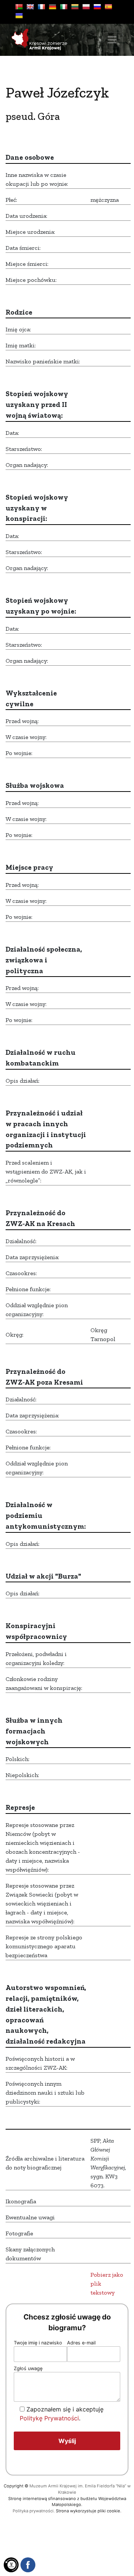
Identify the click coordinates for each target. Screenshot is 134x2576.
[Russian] (97, 7)
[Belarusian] (19, 7)
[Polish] (86, 7)
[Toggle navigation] (112, 40)
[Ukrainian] (19, 16)
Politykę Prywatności (49, 2418)
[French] (41, 7)
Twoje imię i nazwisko (38, 2343)
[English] (30, 7)
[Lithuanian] (75, 7)
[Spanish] (108, 7)
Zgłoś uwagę (28, 2368)
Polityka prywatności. (34, 2511)
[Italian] (64, 7)
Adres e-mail (81, 2343)
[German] (52, 7)
